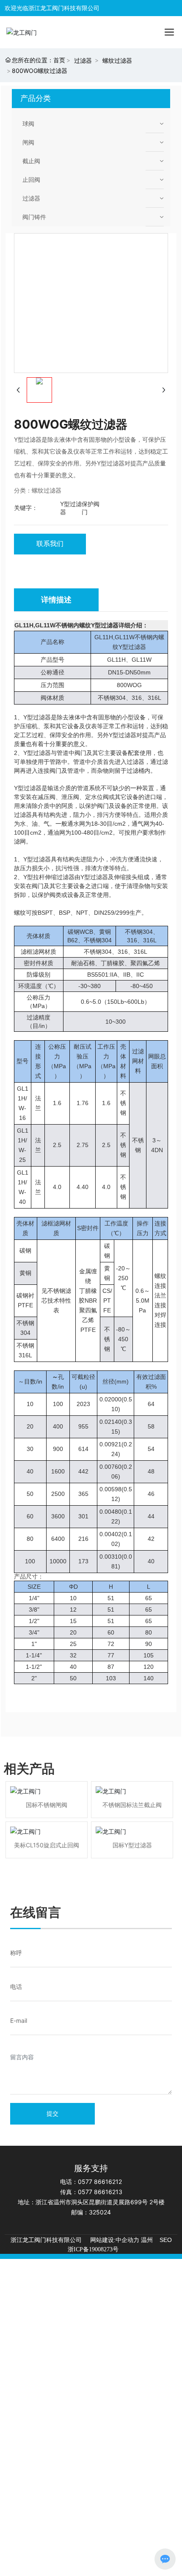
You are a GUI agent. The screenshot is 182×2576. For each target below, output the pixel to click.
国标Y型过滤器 (132, 1845)
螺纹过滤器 (117, 60)
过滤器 (83, 60)
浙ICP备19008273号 (93, 2249)
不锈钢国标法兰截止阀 (132, 1805)
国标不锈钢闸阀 (47, 1805)
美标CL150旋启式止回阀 (47, 1845)
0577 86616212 (100, 2182)
